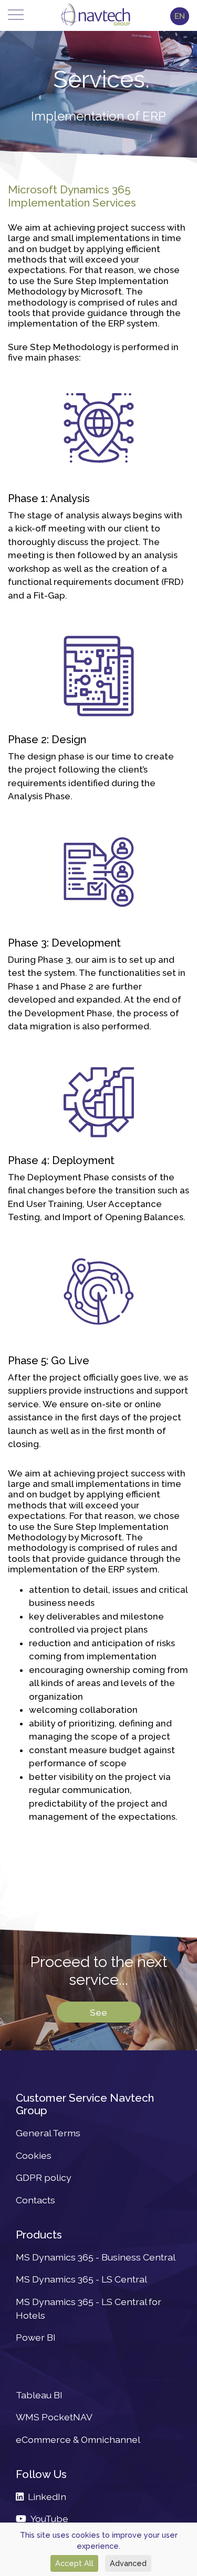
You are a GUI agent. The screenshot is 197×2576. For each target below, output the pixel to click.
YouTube (47, 2519)
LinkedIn (45, 2497)
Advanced (128, 2563)
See (98, 2012)
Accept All (74, 2563)
